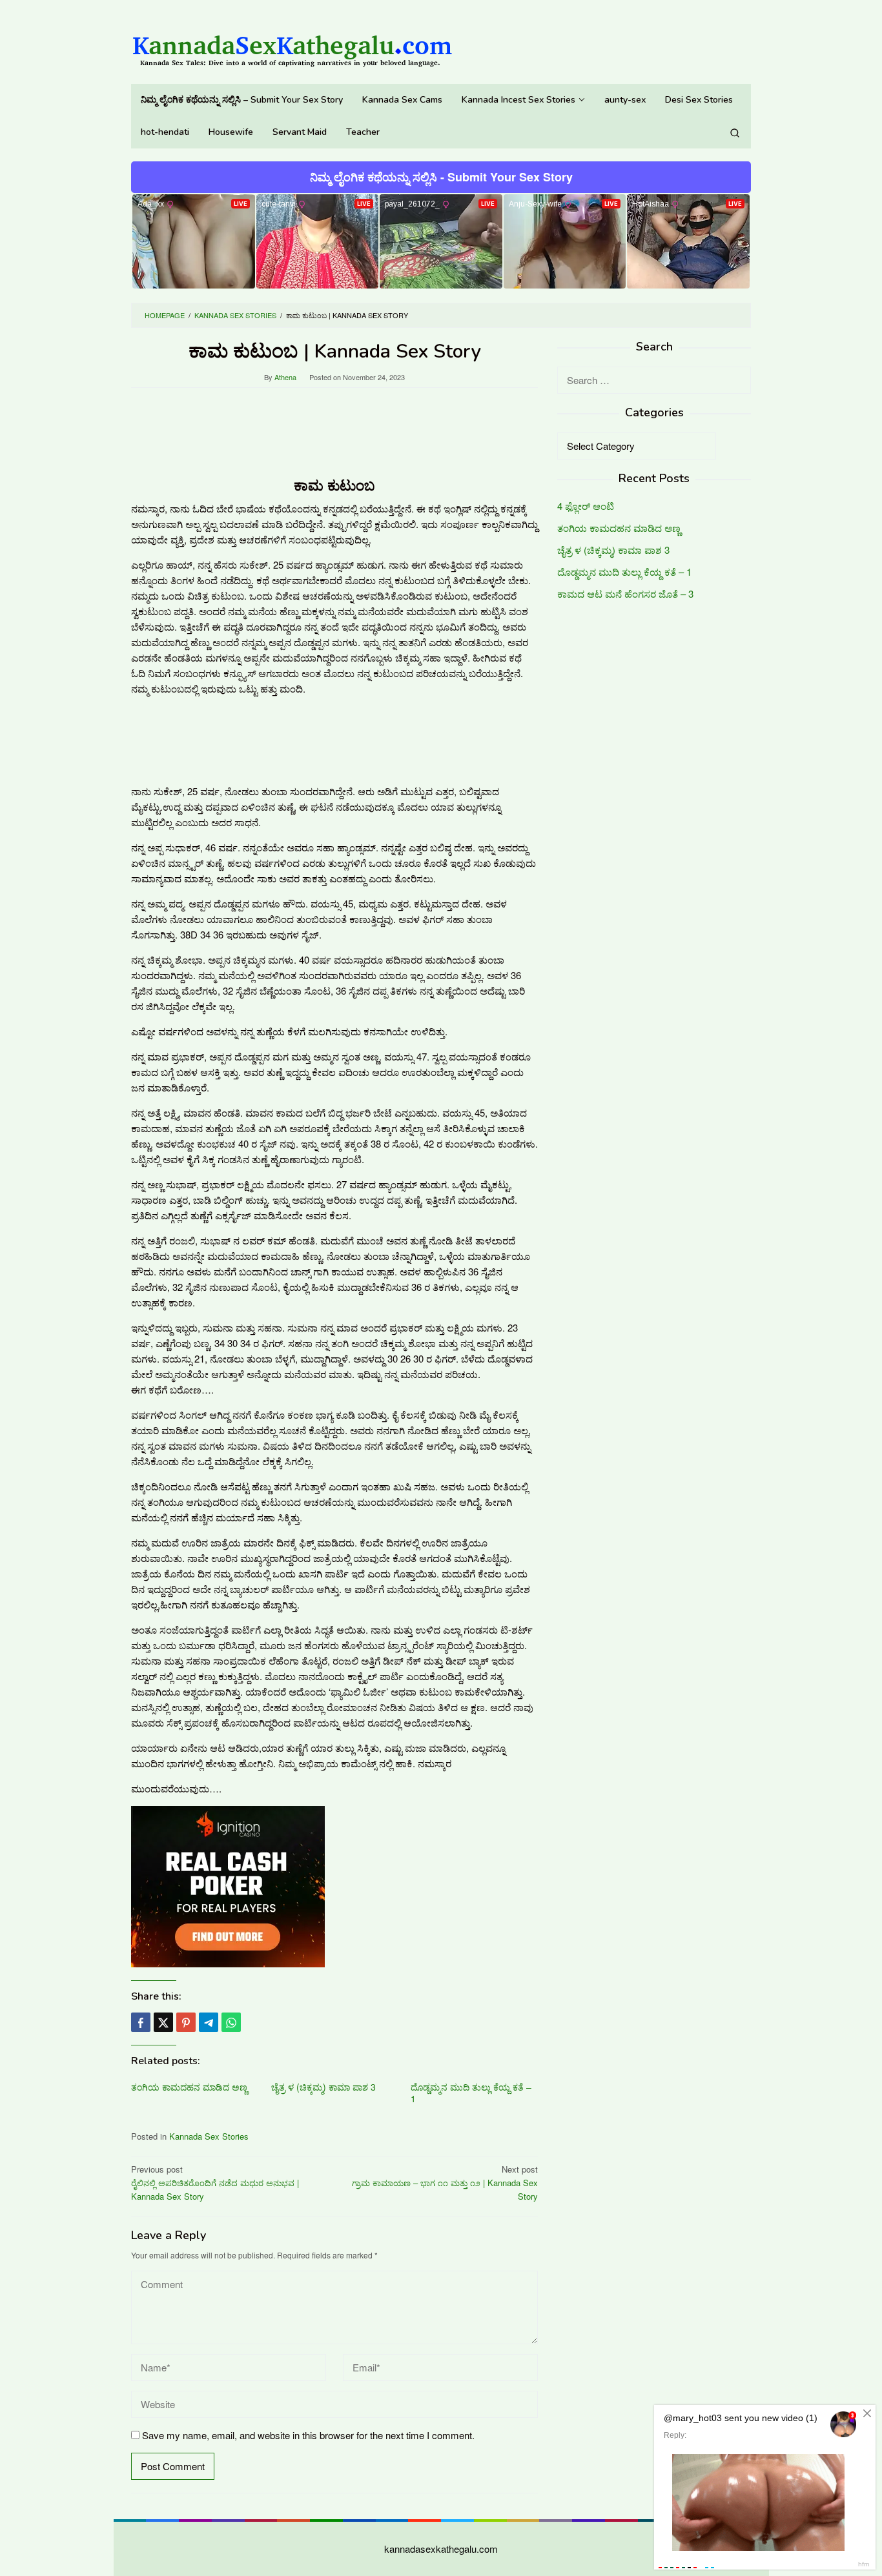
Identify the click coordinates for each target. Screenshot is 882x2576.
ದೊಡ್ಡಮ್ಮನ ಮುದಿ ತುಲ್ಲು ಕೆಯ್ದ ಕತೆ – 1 (471, 2093)
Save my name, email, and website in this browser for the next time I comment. (308, 2435)
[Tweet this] (163, 2022)
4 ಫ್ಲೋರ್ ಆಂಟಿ (586, 506)
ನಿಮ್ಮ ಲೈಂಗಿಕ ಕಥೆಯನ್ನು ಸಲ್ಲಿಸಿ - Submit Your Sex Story (441, 177)
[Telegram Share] (209, 2022)
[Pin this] (186, 2022)
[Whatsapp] (231, 2022)
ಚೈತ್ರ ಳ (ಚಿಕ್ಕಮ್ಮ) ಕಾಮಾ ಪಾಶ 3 (323, 2087)
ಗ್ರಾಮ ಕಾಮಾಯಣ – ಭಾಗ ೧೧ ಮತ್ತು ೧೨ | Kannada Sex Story (445, 2183)
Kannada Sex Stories (209, 2136)
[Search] (735, 132)
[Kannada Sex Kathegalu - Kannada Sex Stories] (292, 45)
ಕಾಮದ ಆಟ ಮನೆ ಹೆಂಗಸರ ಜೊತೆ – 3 (625, 593)
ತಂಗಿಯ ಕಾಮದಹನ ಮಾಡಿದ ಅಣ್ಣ (189, 2087)
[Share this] (141, 2022)
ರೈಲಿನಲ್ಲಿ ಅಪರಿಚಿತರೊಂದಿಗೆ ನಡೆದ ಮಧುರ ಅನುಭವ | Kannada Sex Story (215, 2183)
